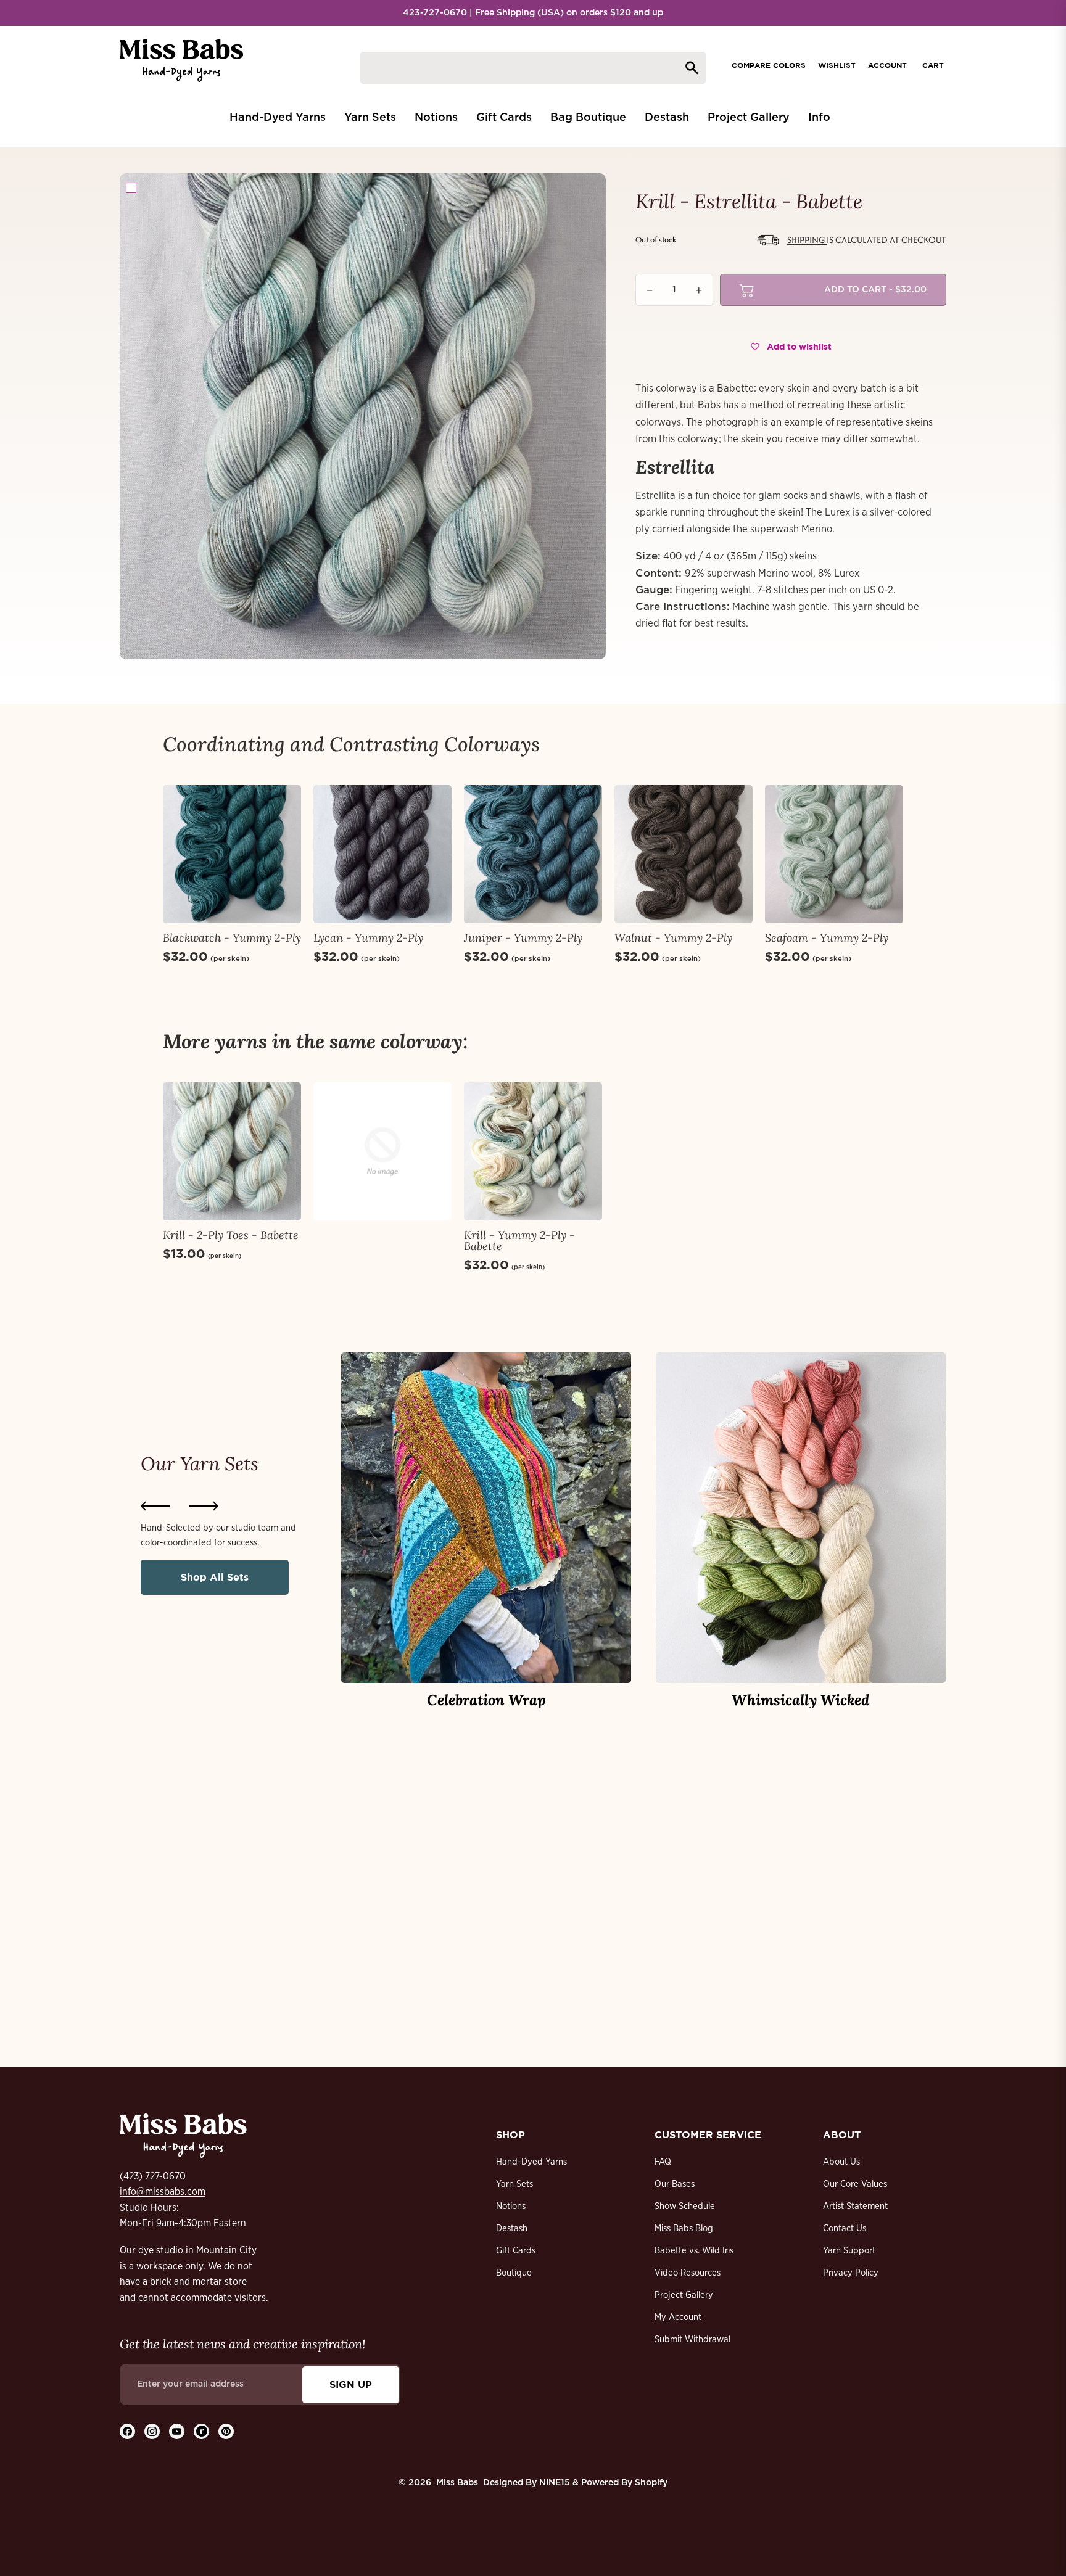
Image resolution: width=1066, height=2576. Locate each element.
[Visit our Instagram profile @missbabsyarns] (152, 2431)
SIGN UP (351, 2384)
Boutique (514, 2273)
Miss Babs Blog (684, 2228)
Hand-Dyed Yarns (531, 2162)
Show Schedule (685, 2206)
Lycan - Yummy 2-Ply (368, 938)
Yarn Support (849, 2251)
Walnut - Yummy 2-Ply (673, 938)
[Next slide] (204, 1506)
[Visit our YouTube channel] (177, 2431)
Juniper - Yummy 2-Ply (523, 938)
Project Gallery (684, 2295)
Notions (511, 2206)
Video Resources (688, 2273)
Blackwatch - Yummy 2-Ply (232, 938)
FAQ (663, 2162)
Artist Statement (855, 2206)
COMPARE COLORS (769, 65)
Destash (512, 2228)
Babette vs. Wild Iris (694, 2251)
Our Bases (675, 2184)
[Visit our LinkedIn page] (201, 2431)
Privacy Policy (851, 2273)
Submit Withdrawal (692, 2339)
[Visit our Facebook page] (127, 2431)
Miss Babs (457, 2483)
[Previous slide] (155, 1506)
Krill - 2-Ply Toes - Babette (231, 1235)
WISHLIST (837, 65)
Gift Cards (516, 2251)
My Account (678, 2317)
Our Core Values (855, 2184)
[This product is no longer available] (382, 1151)
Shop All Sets (215, 1577)
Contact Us (845, 2228)
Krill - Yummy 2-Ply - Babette (519, 1241)
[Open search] (533, 68)
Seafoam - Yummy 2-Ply (827, 938)
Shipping (807, 240)
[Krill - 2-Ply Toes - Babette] (232, 1151)
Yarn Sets (514, 2184)
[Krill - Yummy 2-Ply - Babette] (533, 1151)
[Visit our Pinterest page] (226, 2431)
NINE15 (555, 2483)
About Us (841, 2162)
